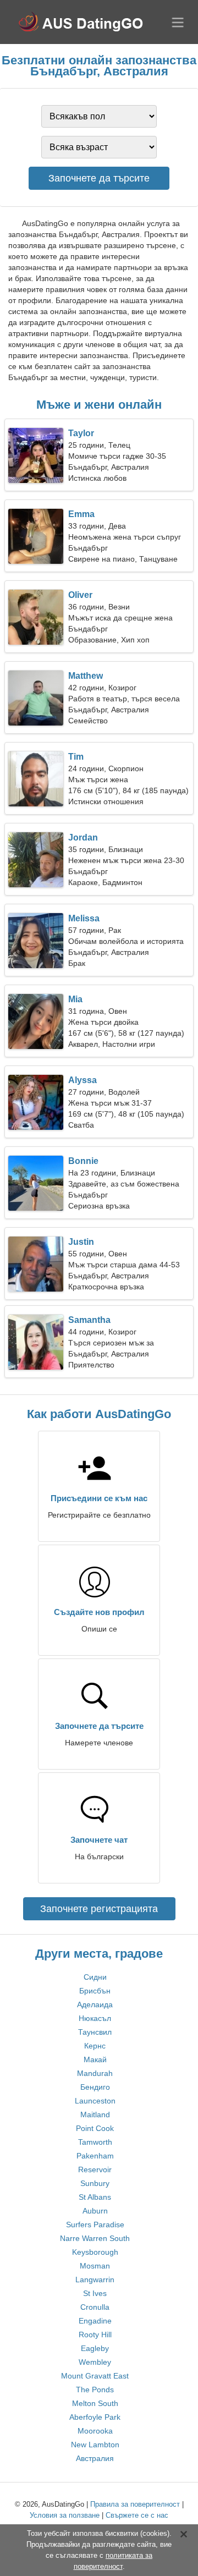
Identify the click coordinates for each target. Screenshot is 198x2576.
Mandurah (95, 2073)
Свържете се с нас (137, 2515)
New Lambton (95, 2445)
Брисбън (95, 1991)
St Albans (95, 2197)
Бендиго (95, 2087)
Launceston (95, 2101)
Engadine (95, 2321)
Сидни (95, 1977)
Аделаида (95, 2004)
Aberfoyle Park (95, 2417)
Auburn (95, 2211)
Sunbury (95, 2183)
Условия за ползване (65, 2515)
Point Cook (95, 2128)
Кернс (95, 2046)
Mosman (95, 2266)
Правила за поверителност (135, 2504)
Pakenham (95, 2156)
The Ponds (95, 2390)
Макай (95, 2059)
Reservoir (95, 2169)
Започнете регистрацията (99, 1909)
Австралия (95, 2458)
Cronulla (95, 2307)
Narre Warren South (95, 2238)
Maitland (95, 2114)
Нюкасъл (95, 2018)
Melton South (95, 2403)
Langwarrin (95, 2280)
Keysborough (95, 2252)
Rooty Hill (95, 2335)
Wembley (95, 2362)
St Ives (95, 2293)
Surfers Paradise (95, 2225)
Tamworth (95, 2142)
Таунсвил (95, 2032)
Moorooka (95, 2431)
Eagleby (95, 2348)
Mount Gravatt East (95, 2376)
